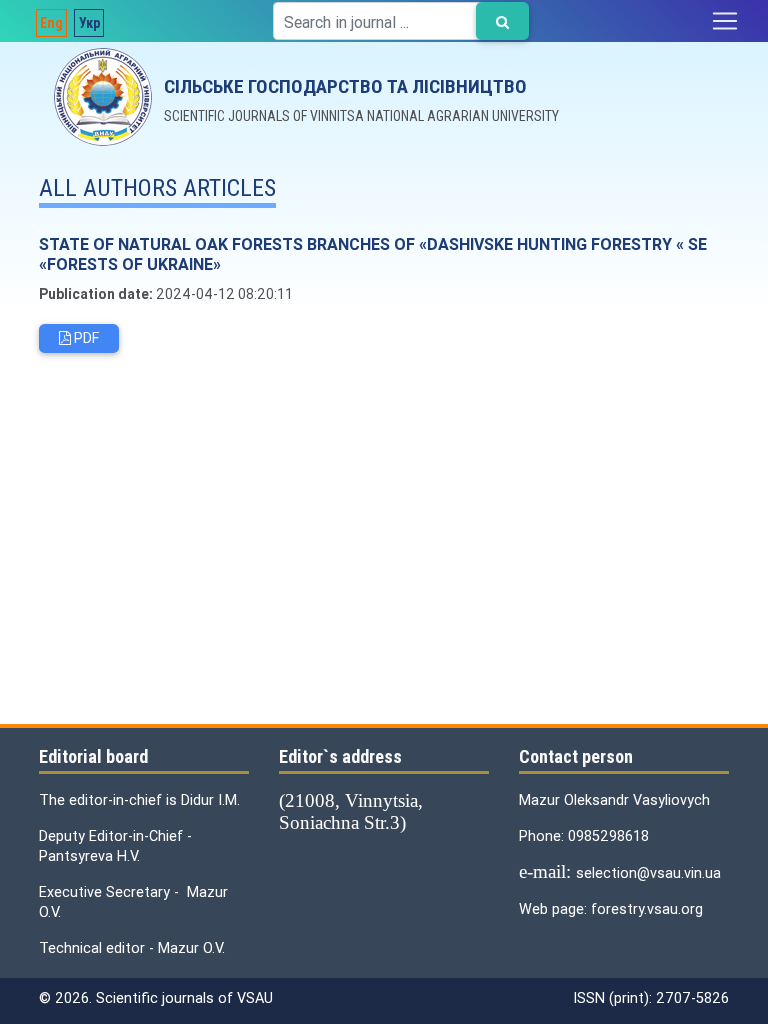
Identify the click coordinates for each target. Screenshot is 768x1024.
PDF (85, 338)
